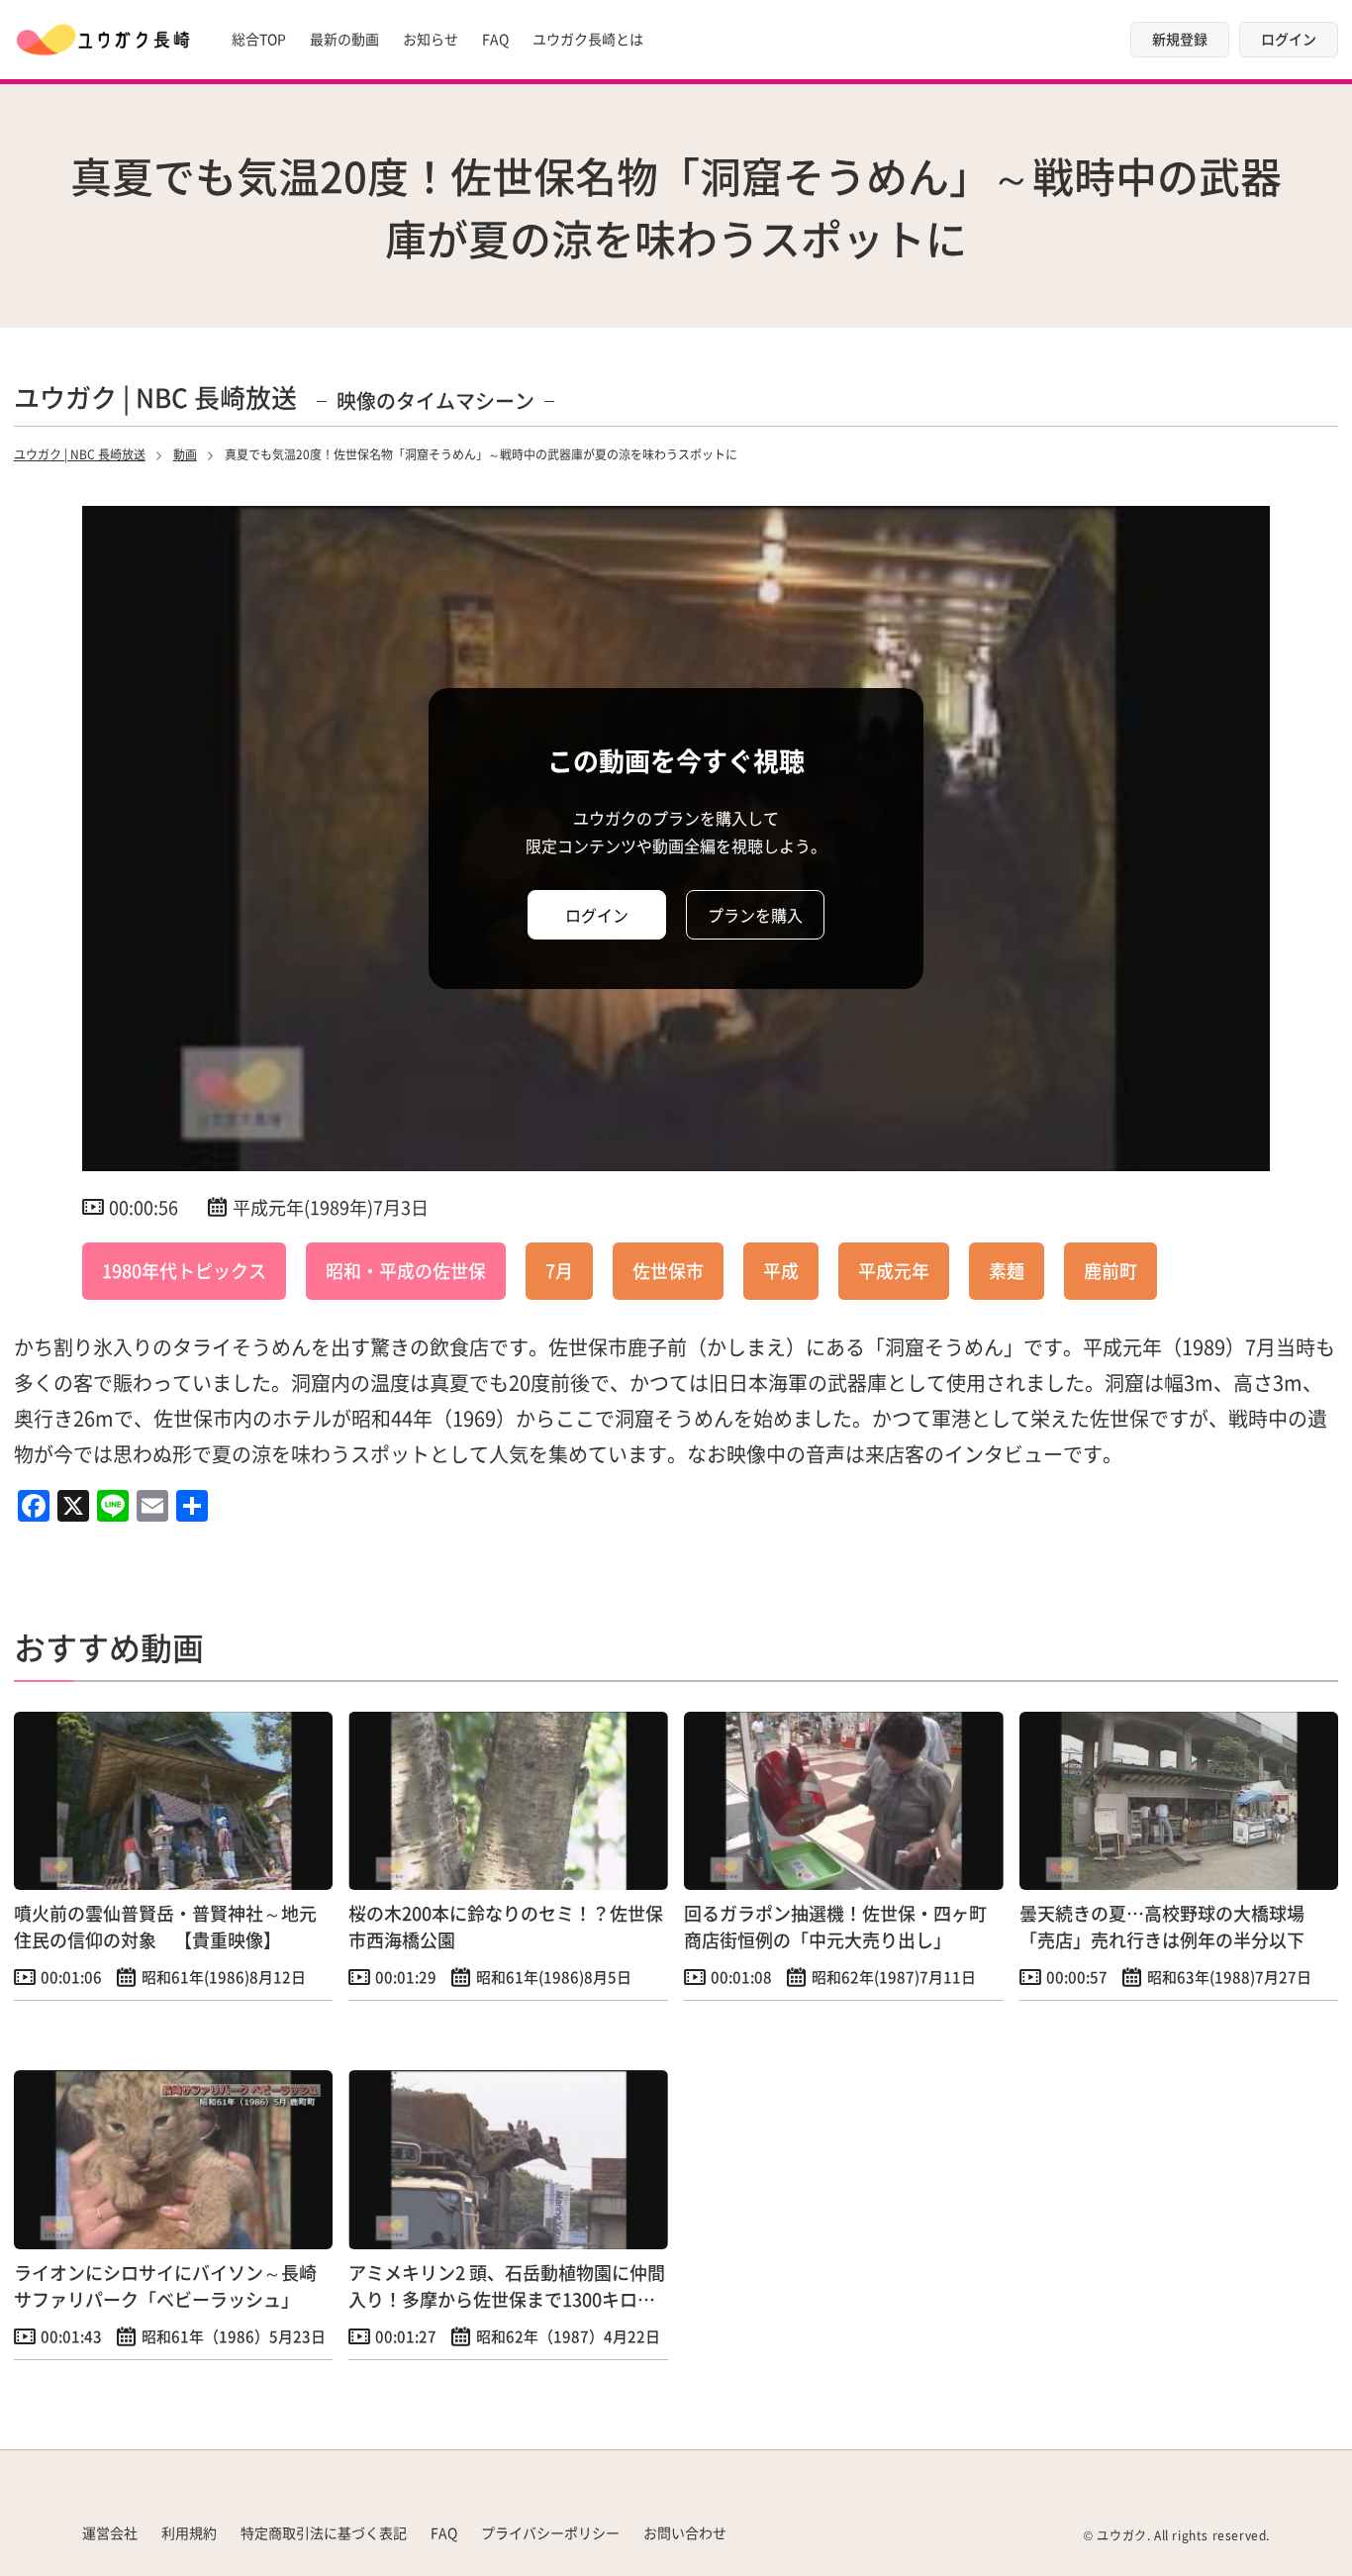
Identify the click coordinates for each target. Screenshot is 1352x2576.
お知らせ (431, 39)
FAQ (495, 39)
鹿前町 (1111, 1270)
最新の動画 (344, 39)
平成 (781, 1270)
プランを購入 (755, 915)
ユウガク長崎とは (588, 39)
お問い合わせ (685, 2532)
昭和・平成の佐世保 (406, 1270)
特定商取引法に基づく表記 (324, 2532)
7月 (559, 1270)
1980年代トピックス (184, 1270)
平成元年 (894, 1270)
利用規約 (189, 2532)
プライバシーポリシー (550, 2532)
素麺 (1007, 1270)
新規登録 (1180, 39)
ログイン (1289, 39)
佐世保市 (668, 1270)
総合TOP (259, 39)
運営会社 (110, 2532)
